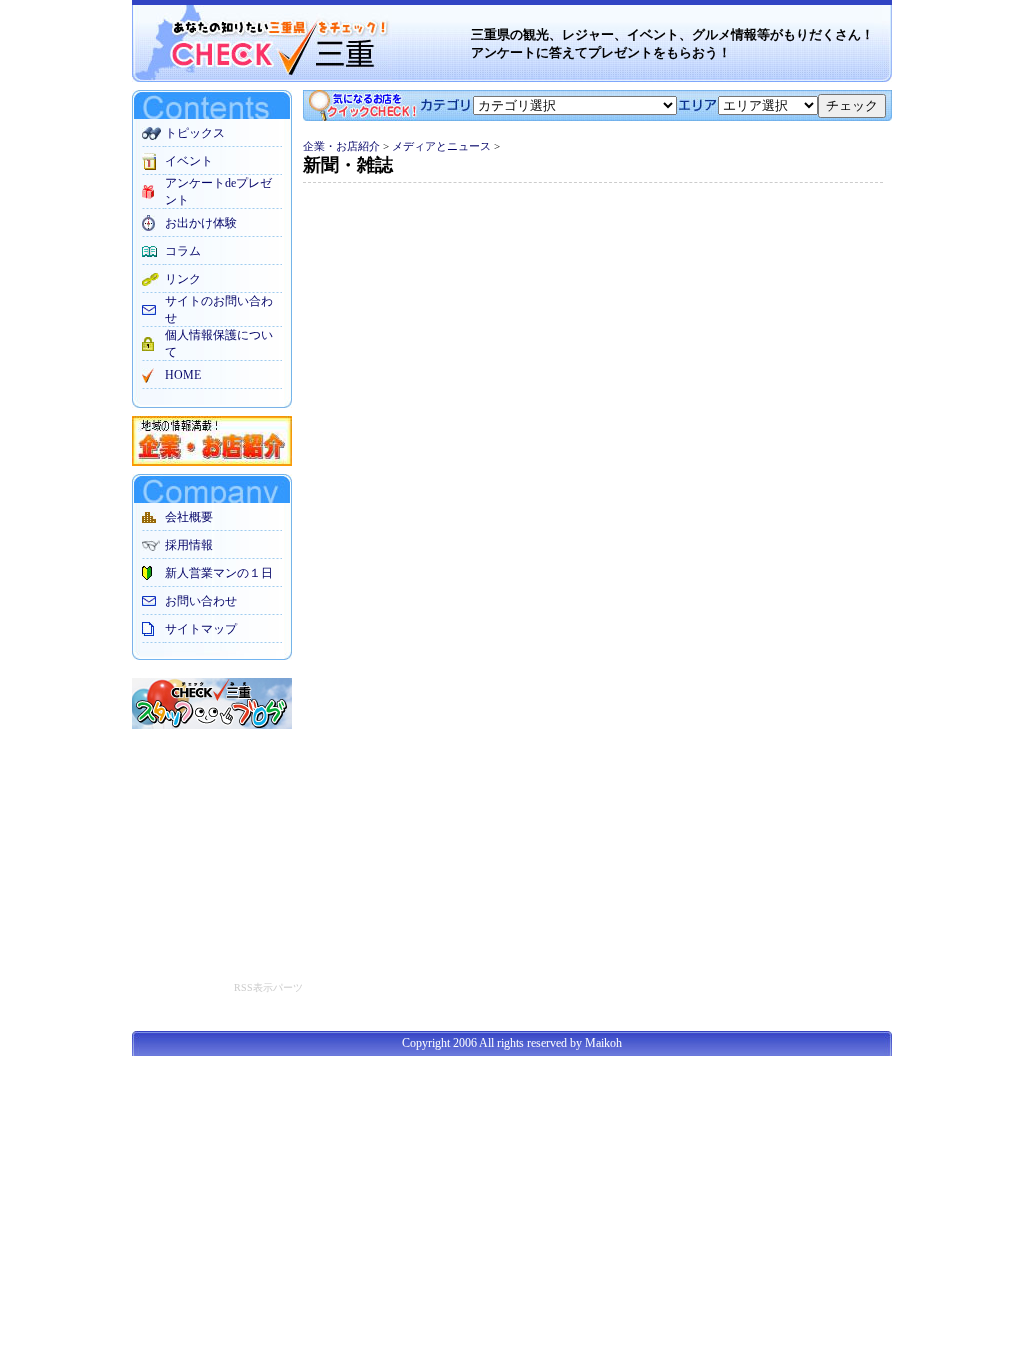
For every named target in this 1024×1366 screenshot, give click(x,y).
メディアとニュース (441, 146)
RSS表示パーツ (268, 987)
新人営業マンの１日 (219, 573)
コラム (183, 251)
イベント (189, 161)
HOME (183, 375)
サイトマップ (201, 629)
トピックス (195, 133)
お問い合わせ (201, 601)
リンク (183, 279)
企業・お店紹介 (341, 146)
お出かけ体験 (201, 223)
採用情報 (189, 545)
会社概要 (189, 517)
